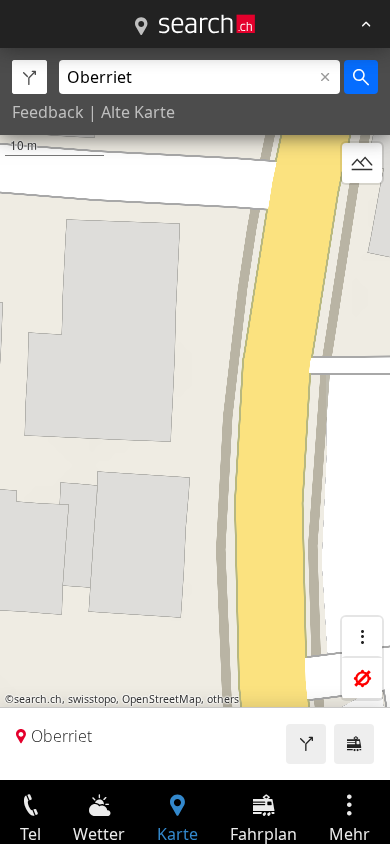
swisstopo (92, 699)
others (223, 699)
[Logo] (207, 24)
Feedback (48, 112)
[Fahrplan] (354, 744)
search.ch (38, 699)
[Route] (306, 744)
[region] (195, 414)
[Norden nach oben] (362, 211)
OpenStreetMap (161, 699)
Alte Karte (138, 112)
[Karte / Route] (141, 27)
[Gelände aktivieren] (362, 163)
